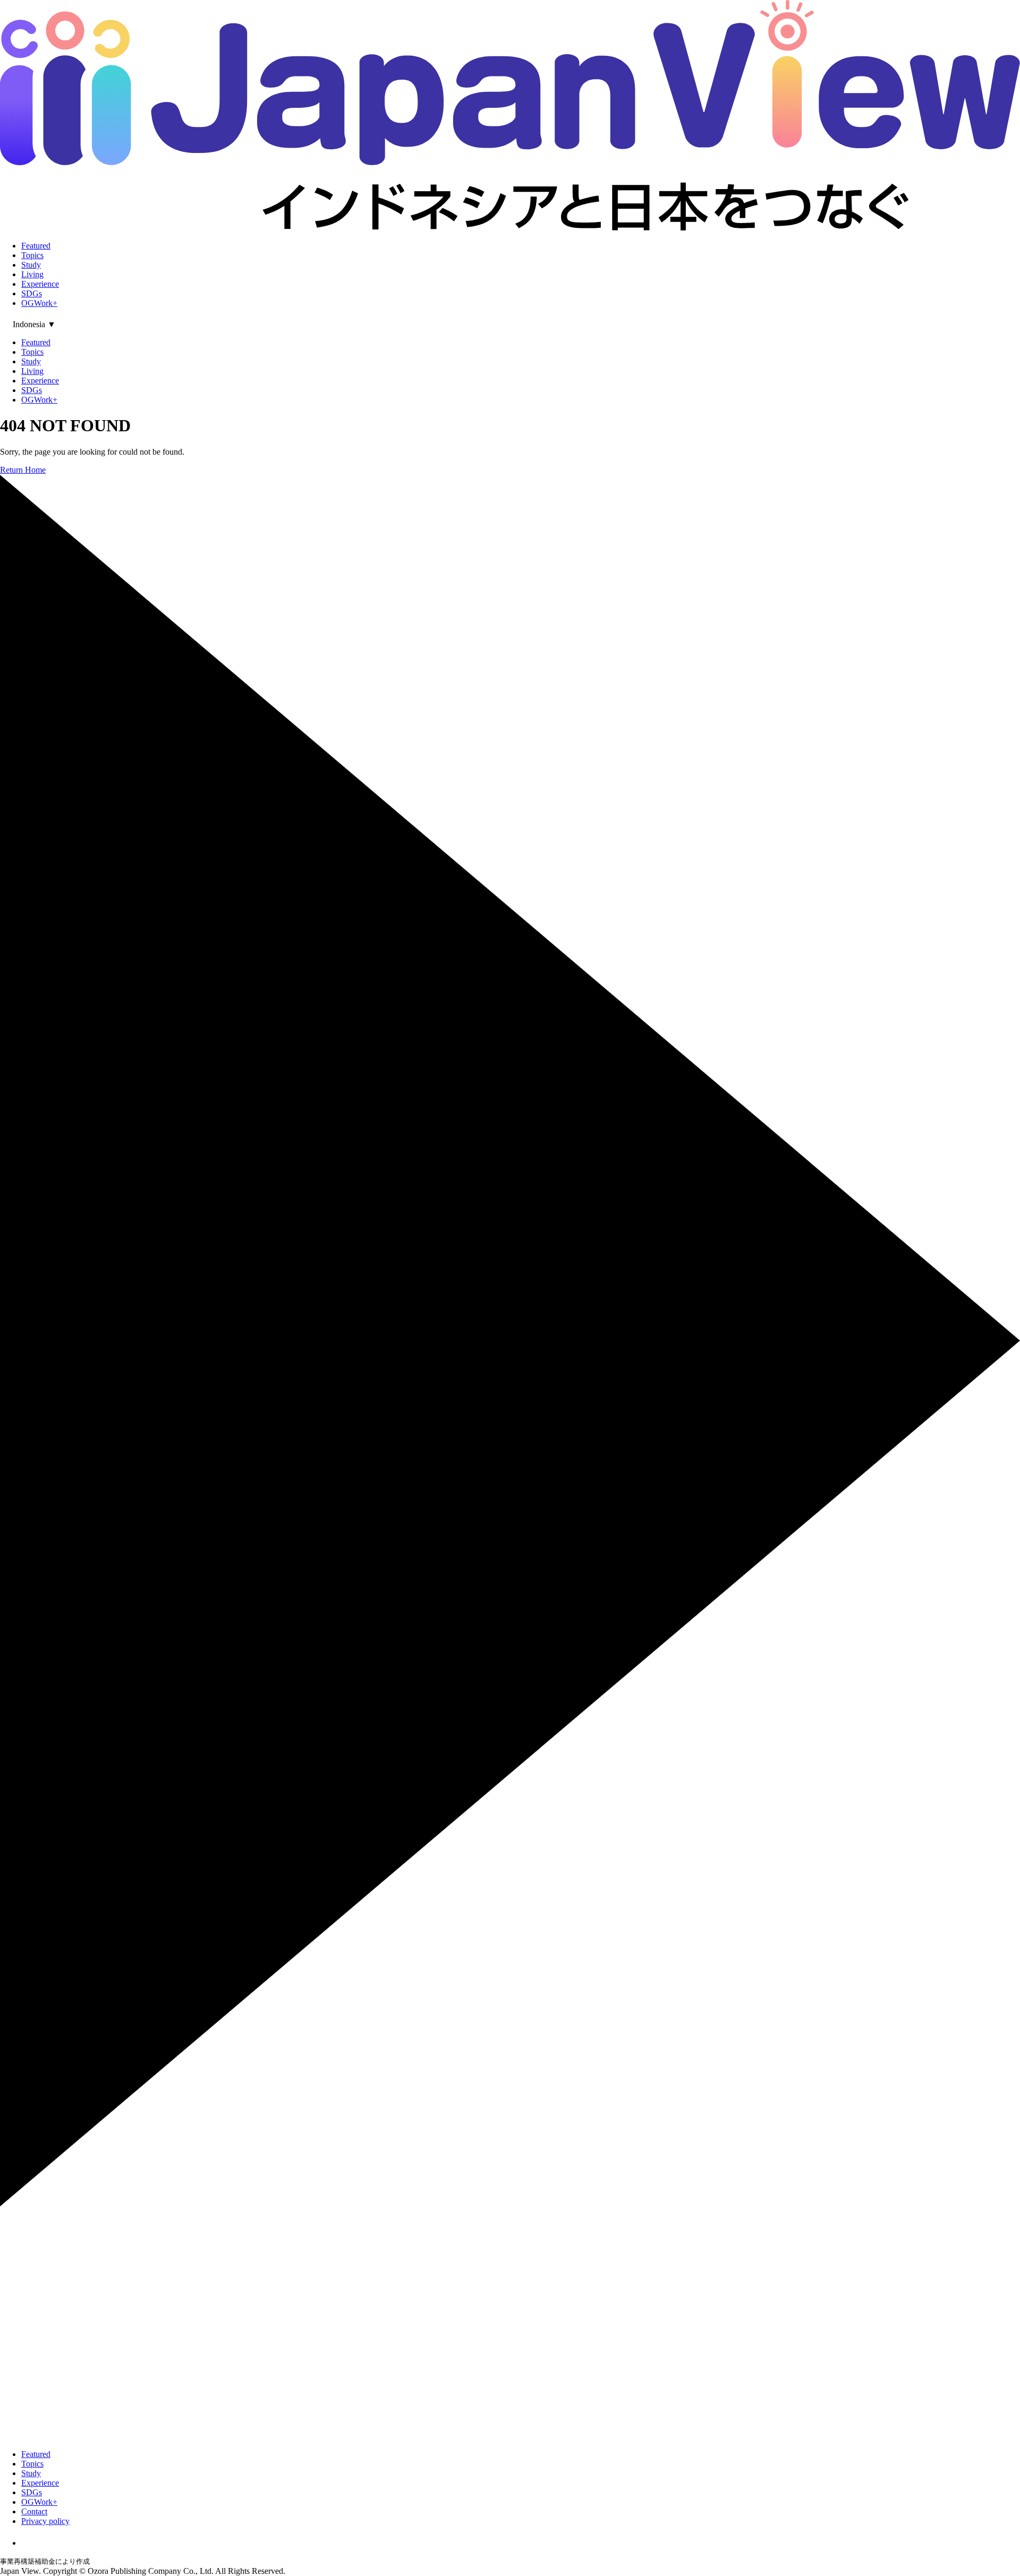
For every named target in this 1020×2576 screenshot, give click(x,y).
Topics (32, 255)
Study (31, 265)
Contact (34, 2511)
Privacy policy (45, 2521)
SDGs (32, 293)
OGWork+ (39, 303)
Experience (40, 284)
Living (32, 274)
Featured (36, 246)
